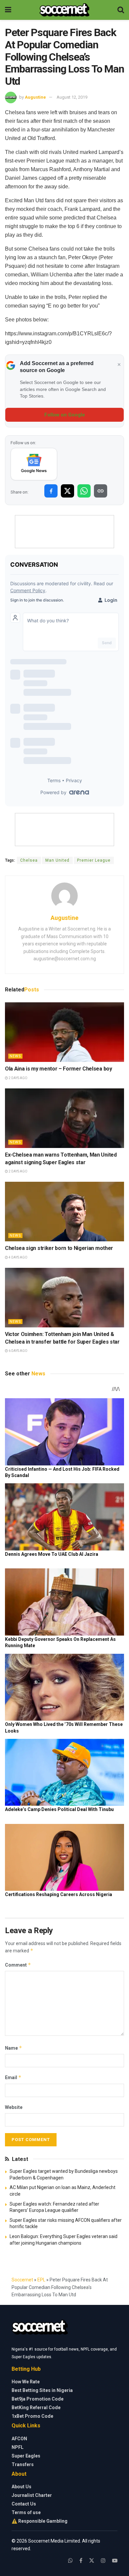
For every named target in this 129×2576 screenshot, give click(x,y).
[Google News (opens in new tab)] (34, 464)
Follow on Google (65, 415)
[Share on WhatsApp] (84, 491)
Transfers (23, 2464)
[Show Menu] (8, 10)
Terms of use (26, 2512)
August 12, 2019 (72, 97)
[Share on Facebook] (51, 491)
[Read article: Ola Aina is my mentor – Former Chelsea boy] (64, 1032)
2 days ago (18, 1078)
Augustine (35, 97)
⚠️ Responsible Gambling (40, 2521)
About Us (21, 2487)
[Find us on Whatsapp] (70, 2561)
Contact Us (24, 2504)
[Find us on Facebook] (81, 2561)
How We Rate (26, 2382)
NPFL (18, 2447)
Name (14, 2048)
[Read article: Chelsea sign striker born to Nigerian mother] (64, 1212)
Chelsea (29, 860)
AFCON (19, 2439)
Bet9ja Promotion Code (38, 2399)
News (15, 1056)
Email (13, 2077)
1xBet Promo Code (32, 2416)
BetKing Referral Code (36, 2408)
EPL (41, 2280)
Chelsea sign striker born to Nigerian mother (60, 1248)
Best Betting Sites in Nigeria (42, 2390)
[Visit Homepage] (64, 10)
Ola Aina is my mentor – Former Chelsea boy (59, 1069)
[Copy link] (101, 491)
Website (14, 2107)
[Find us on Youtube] (115, 2561)
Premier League (94, 860)
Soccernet (22, 2280)
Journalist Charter (32, 2495)
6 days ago (18, 1351)
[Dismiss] (119, 365)
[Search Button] (121, 10)
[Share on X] (67, 491)
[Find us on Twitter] (92, 2561)
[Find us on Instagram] (103, 2561)
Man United (57, 860)
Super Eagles (26, 2456)
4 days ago (18, 1257)
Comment (18, 1965)
